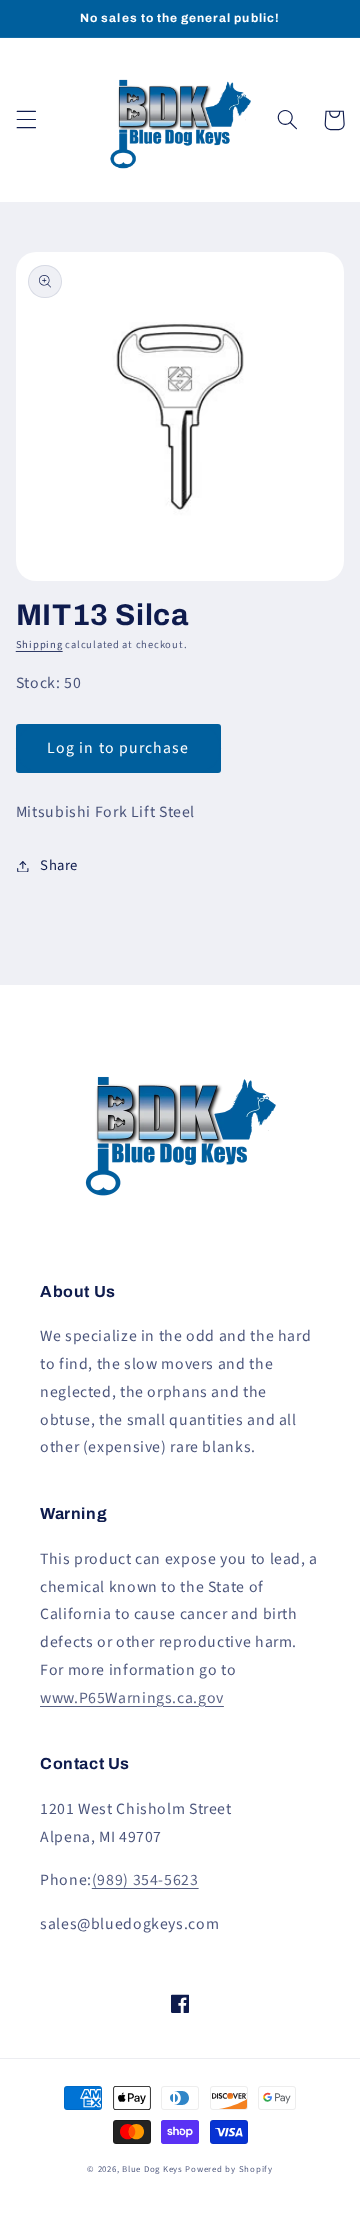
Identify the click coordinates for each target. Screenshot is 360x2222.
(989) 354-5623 (145, 1880)
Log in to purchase (118, 748)
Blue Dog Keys (152, 2169)
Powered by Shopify (228, 2169)
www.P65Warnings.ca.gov (132, 1698)
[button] (26, 120)
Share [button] (59, 865)
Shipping (39, 644)
